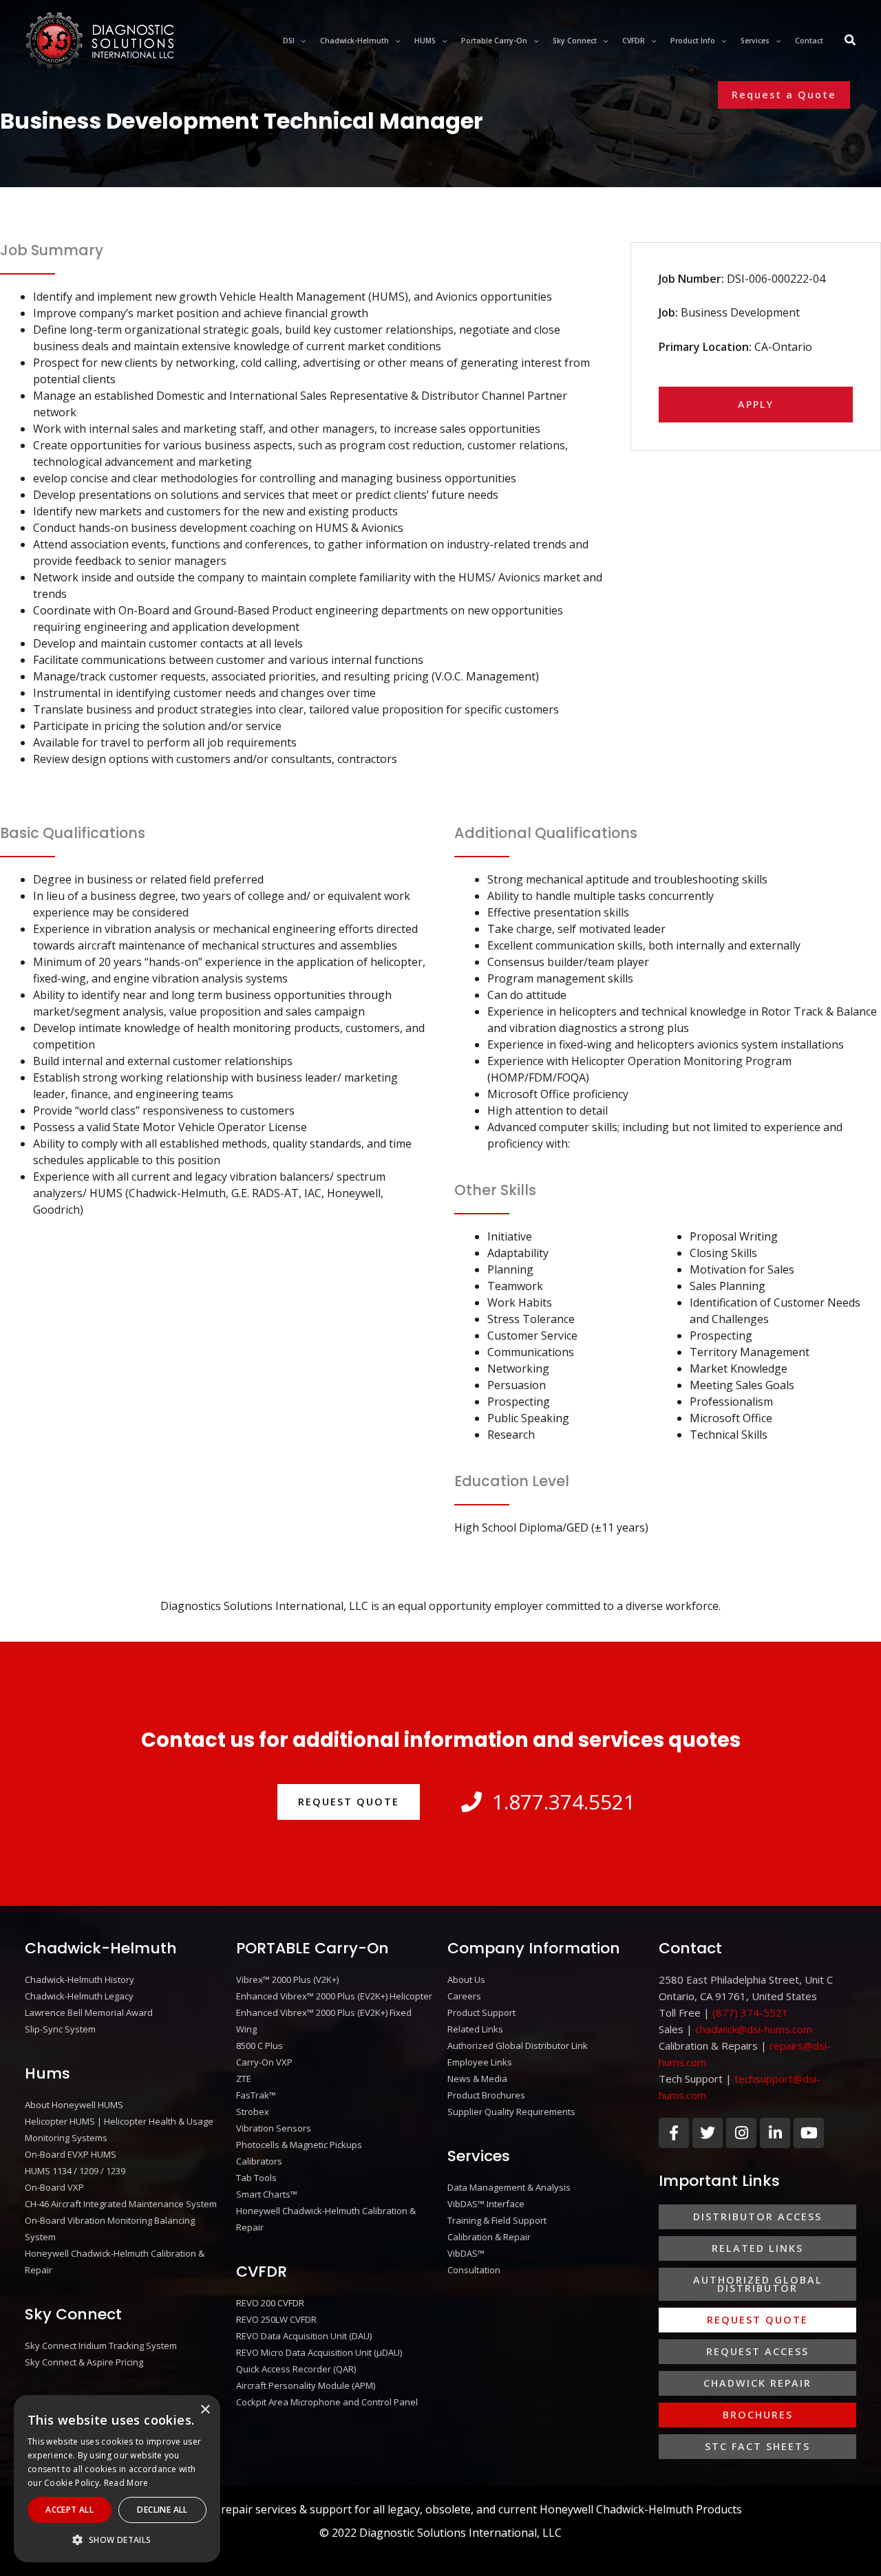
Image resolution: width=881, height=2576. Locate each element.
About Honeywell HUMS (74, 2105)
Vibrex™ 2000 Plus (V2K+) (287, 1979)
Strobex (253, 2112)
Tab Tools (256, 2178)
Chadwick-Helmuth (101, 1948)
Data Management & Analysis (509, 2187)
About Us (466, 1979)
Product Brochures (486, 2095)
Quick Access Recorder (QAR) (296, 2369)
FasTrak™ (256, 2095)
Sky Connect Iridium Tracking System (101, 2346)
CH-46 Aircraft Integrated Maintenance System (121, 2204)
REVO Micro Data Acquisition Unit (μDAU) (319, 2352)
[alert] (117, 2479)
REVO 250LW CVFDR (276, 2319)
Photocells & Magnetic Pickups (299, 2145)
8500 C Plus (259, 2046)
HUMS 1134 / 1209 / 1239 (75, 2171)
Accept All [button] (70, 2510)
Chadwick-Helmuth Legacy (79, 1996)
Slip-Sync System (60, 2029)
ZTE (244, 2079)
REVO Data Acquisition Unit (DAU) (304, 2336)
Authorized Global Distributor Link (518, 2046)
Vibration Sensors (274, 2128)
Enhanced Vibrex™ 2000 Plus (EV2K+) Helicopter (334, 1996)
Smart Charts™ (267, 2194)
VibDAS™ (466, 2253)
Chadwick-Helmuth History (79, 1979)
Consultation (474, 2270)
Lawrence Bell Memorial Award (89, 2012)
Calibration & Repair (489, 2237)
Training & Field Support (497, 2220)
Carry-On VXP (264, 2062)
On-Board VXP (54, 2187)
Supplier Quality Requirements (511, 2112)
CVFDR (262, 2272)
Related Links (475, 2029)
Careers (464, 1996)
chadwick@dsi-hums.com (754, 2029)
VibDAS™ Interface (486, 2204)
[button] (300, 41)
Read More (126, 2483)
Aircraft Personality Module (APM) (306, 2385)
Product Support (481, 2012)
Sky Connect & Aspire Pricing (84, 2362)
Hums (47, 2073)
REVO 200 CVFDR (270, 2303)
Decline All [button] (162, 2510)
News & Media (477, 2079)
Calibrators (259, 2161)
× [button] (205, 2410)
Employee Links (480, 2062)
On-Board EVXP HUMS (71, 2154)
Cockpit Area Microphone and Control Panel (327, 2402)
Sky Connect (73, 2314)
